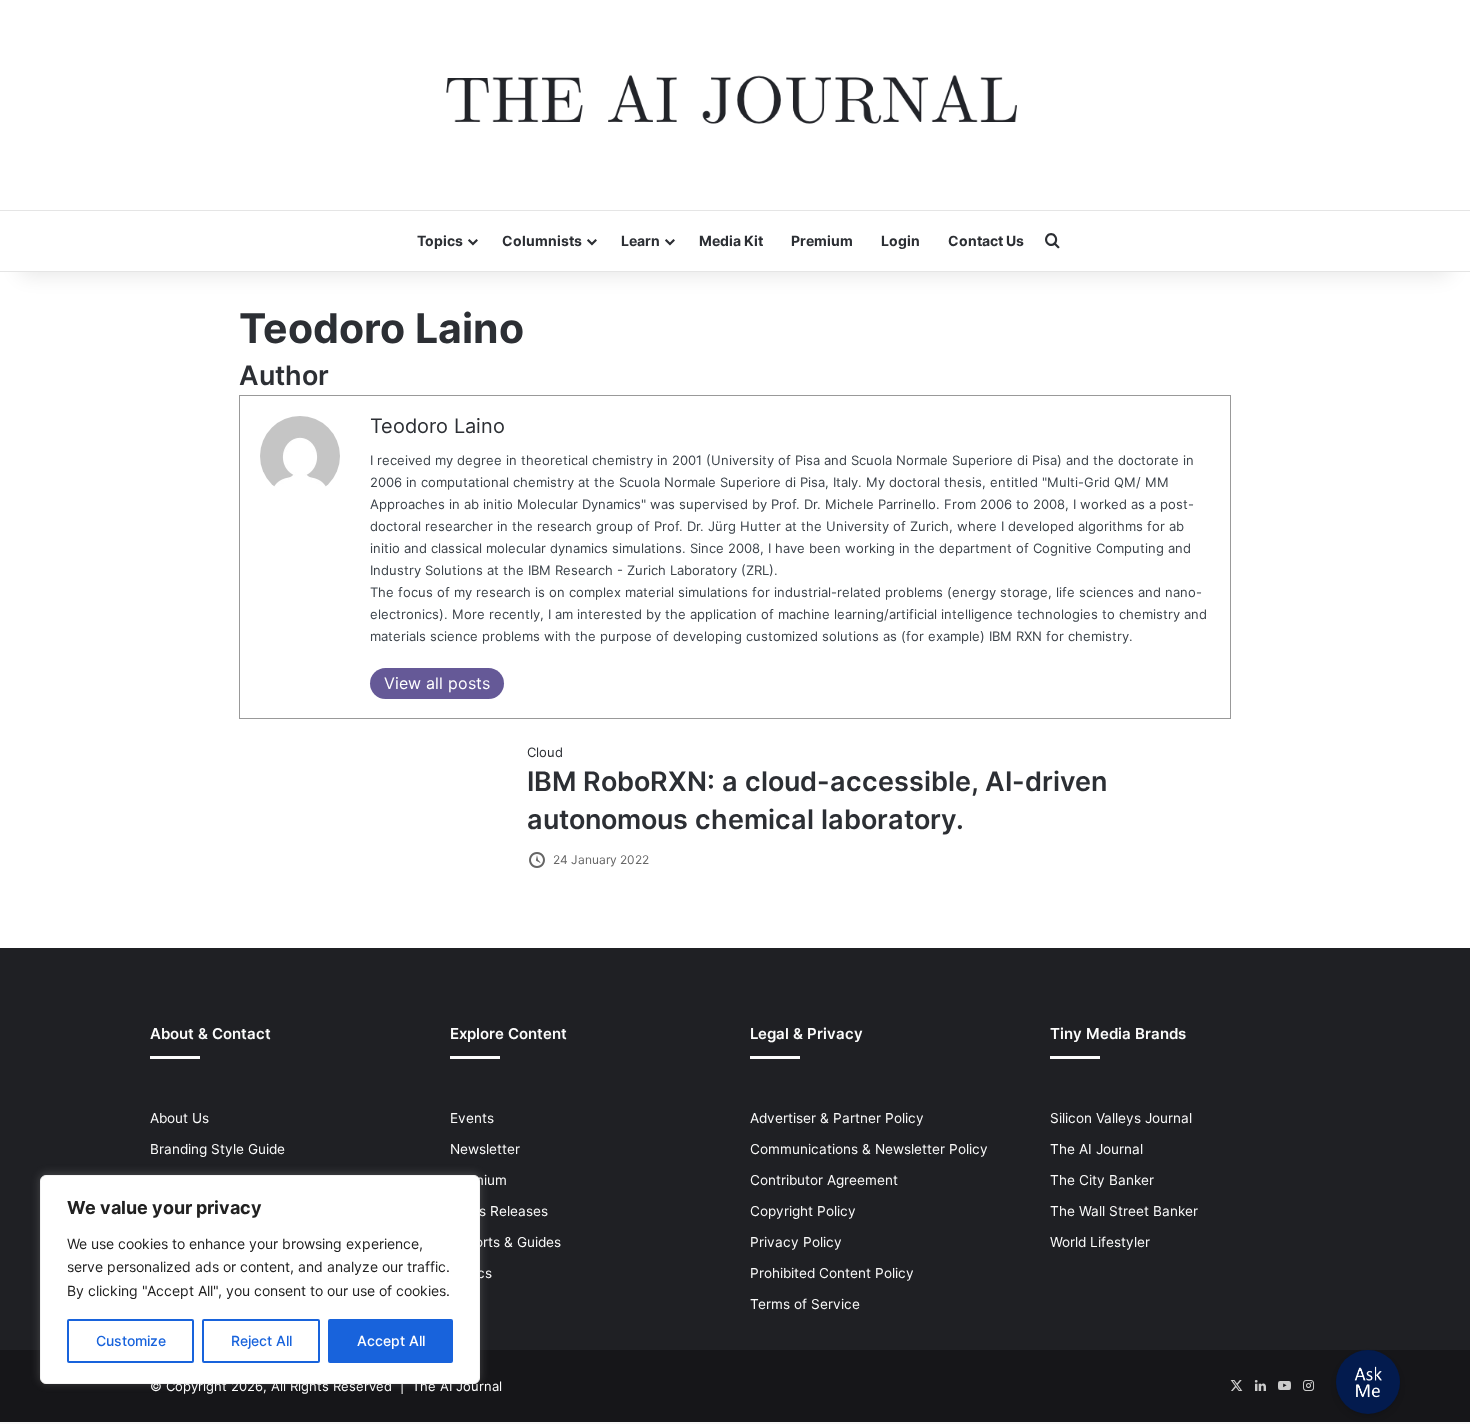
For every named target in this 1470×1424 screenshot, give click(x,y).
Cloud (545, 752)
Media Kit (731, 240)
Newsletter (485, 1149)
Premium (822, 240)
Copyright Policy (803, 1211)
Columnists (542, 240)
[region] (260, 1279)
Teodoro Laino (437, 426)
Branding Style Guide (217, 1149)
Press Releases (499, 1211)
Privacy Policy (796, 1242)
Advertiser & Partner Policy (837, 1118)
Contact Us (986, 240)
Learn (640, 240)
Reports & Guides (505, 1242)
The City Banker (1102, 1180)
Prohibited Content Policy (832, 1273)
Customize (131, 1340)
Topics (440, 240)
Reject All (261, 1340)
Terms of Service (805, 1304)
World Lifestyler (1100, 1242)
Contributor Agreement (824, 1180)
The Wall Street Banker (1124, 1211)
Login (900, 240)
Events (472, 1118)
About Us (179, 1118)
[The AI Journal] (734, 105)
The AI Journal (1096, 1149)
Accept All (391, 1340)
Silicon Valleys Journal (1121, 1118)
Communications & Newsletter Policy (869, 1149)
